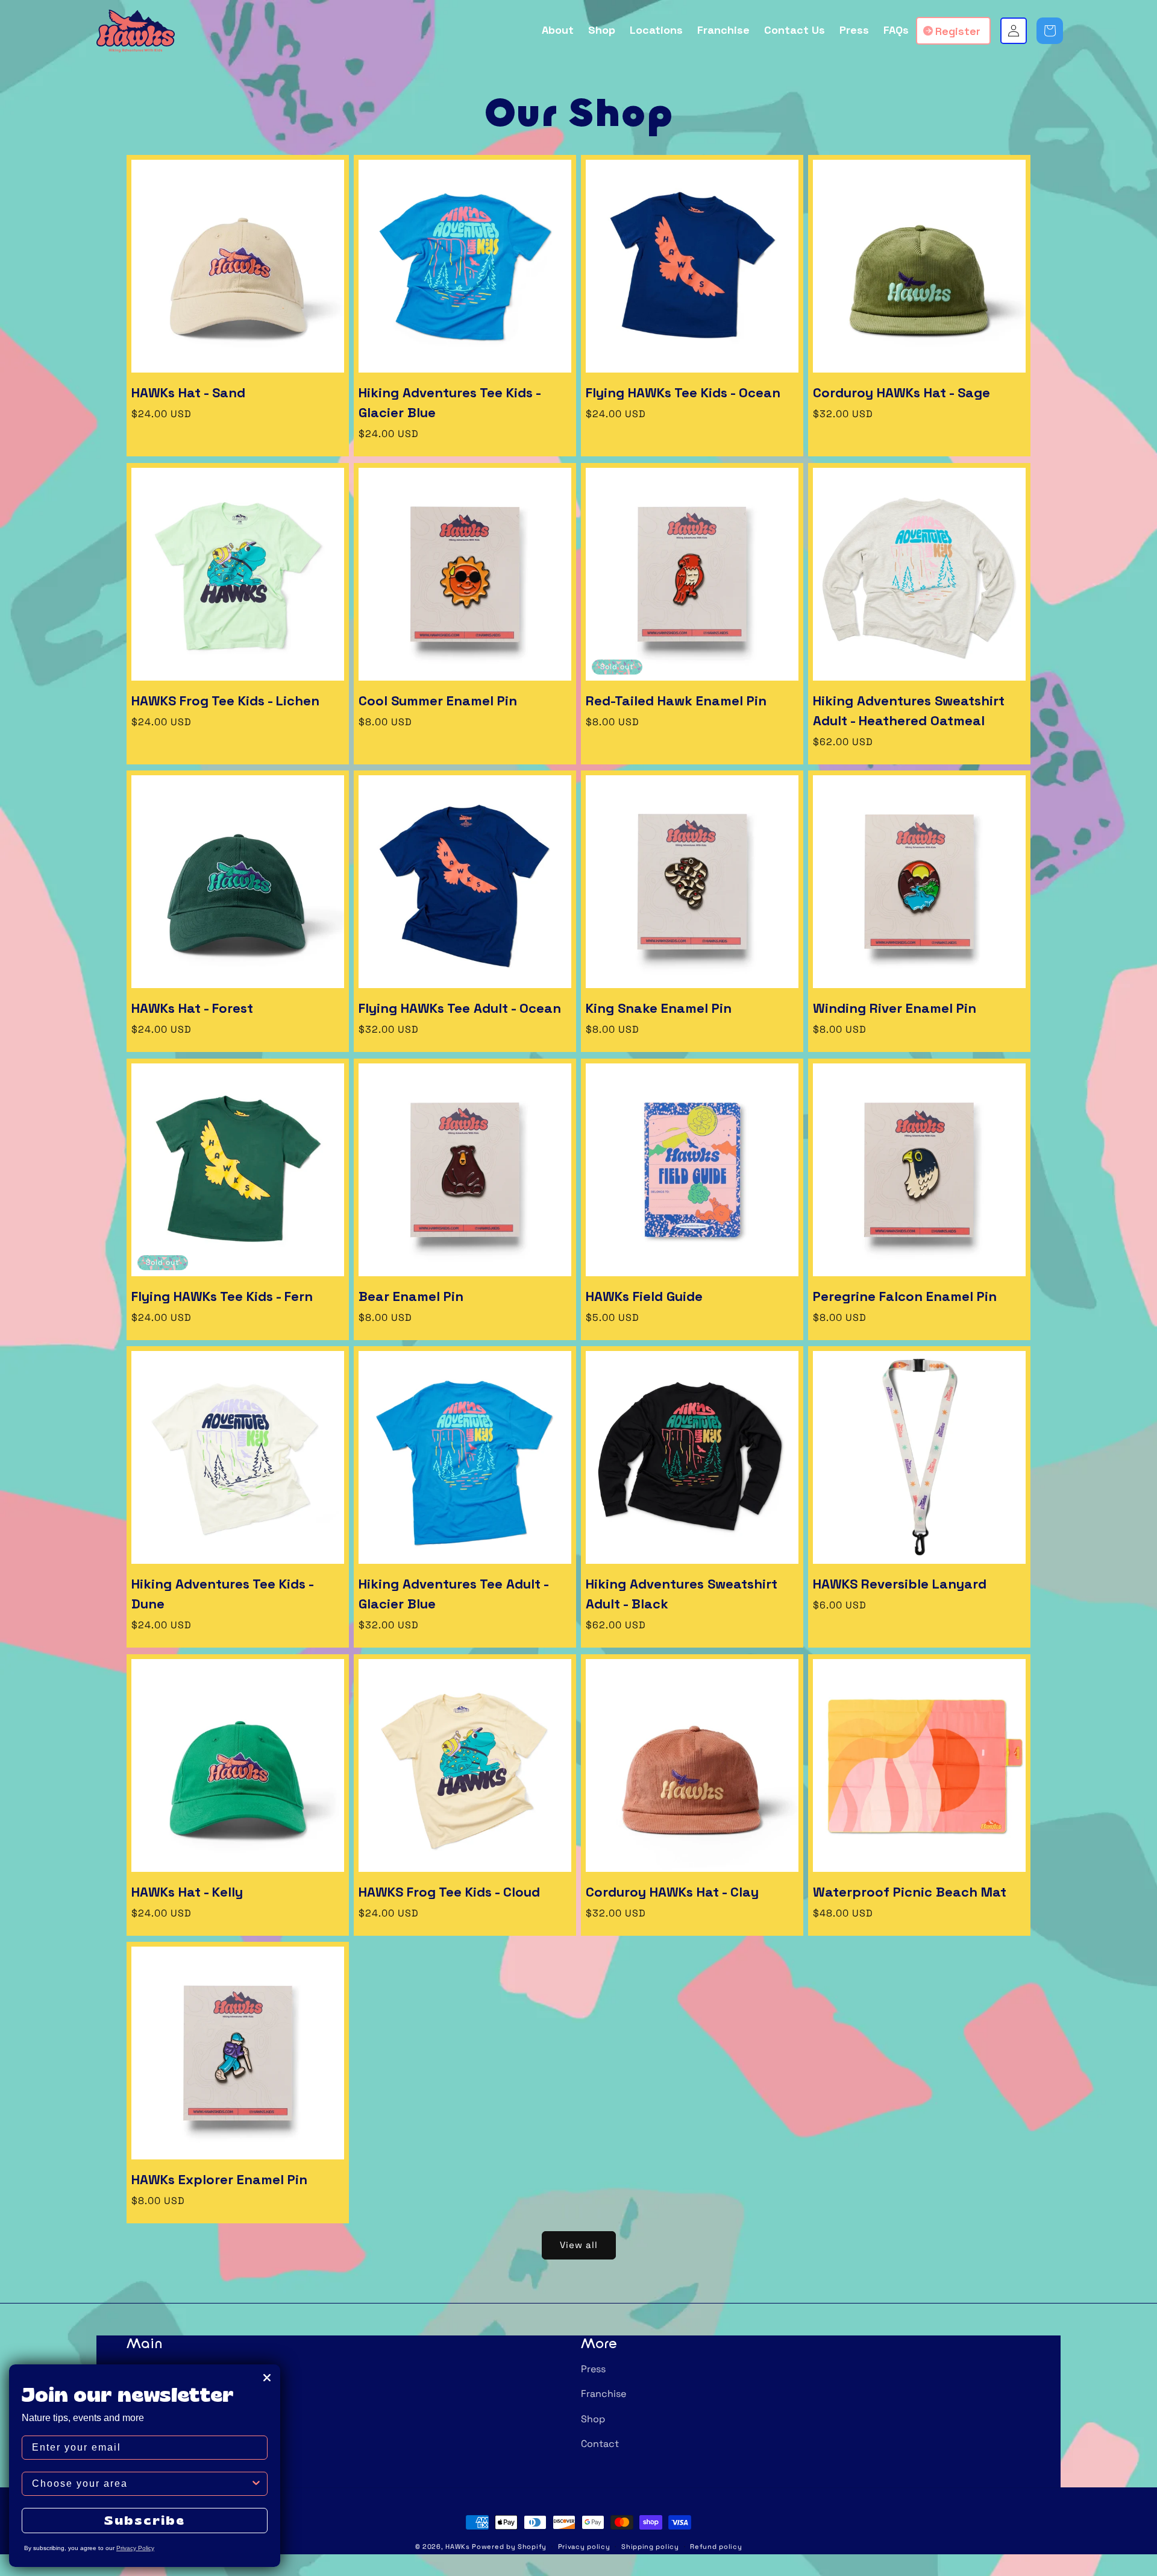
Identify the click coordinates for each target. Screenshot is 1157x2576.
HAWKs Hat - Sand (188, 392)
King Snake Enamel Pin (659, 1008)
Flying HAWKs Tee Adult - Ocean (460, 1008)
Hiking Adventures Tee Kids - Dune (222, 1594)
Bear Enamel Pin (411, 1296)
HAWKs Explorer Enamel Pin (219, 2179)
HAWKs (458, 2546)
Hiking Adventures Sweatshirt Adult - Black (682, 1594)
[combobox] (141, 2484)
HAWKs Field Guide (644, 1296)
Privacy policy (584, 2546)
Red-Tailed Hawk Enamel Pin (676, 701)
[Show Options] (256, 2484)
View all (579, 2245)
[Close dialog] (267, 2378)
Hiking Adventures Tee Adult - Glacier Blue (453, 1594)
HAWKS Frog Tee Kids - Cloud (449, 1892)
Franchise (604, 2394)
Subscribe (145, 2520)
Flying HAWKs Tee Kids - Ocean (683, 392)
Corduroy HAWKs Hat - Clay (672, 1892)
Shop (593, 2419)
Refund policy (716, 2546)
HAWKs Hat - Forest (192, 1008)
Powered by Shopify (509, 2546)
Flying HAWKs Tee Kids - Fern (222, 1296)
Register (958, 31)
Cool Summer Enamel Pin (438, 701)
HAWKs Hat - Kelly (187, 1892)
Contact (600, 2444)
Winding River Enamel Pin (895, 1008)
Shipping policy (650, 2546)
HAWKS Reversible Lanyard (900, 1584)
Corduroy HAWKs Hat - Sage (901, 392)
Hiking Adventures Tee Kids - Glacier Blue (450, 402)
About (141, 2369)
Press (593, 2369)
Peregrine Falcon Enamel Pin (905, 1296)
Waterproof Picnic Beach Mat (910, 1892)
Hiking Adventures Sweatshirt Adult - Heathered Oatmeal (909, 710)
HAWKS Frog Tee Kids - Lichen (225, 701)
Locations (149, 2419)
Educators (150, 2394)
